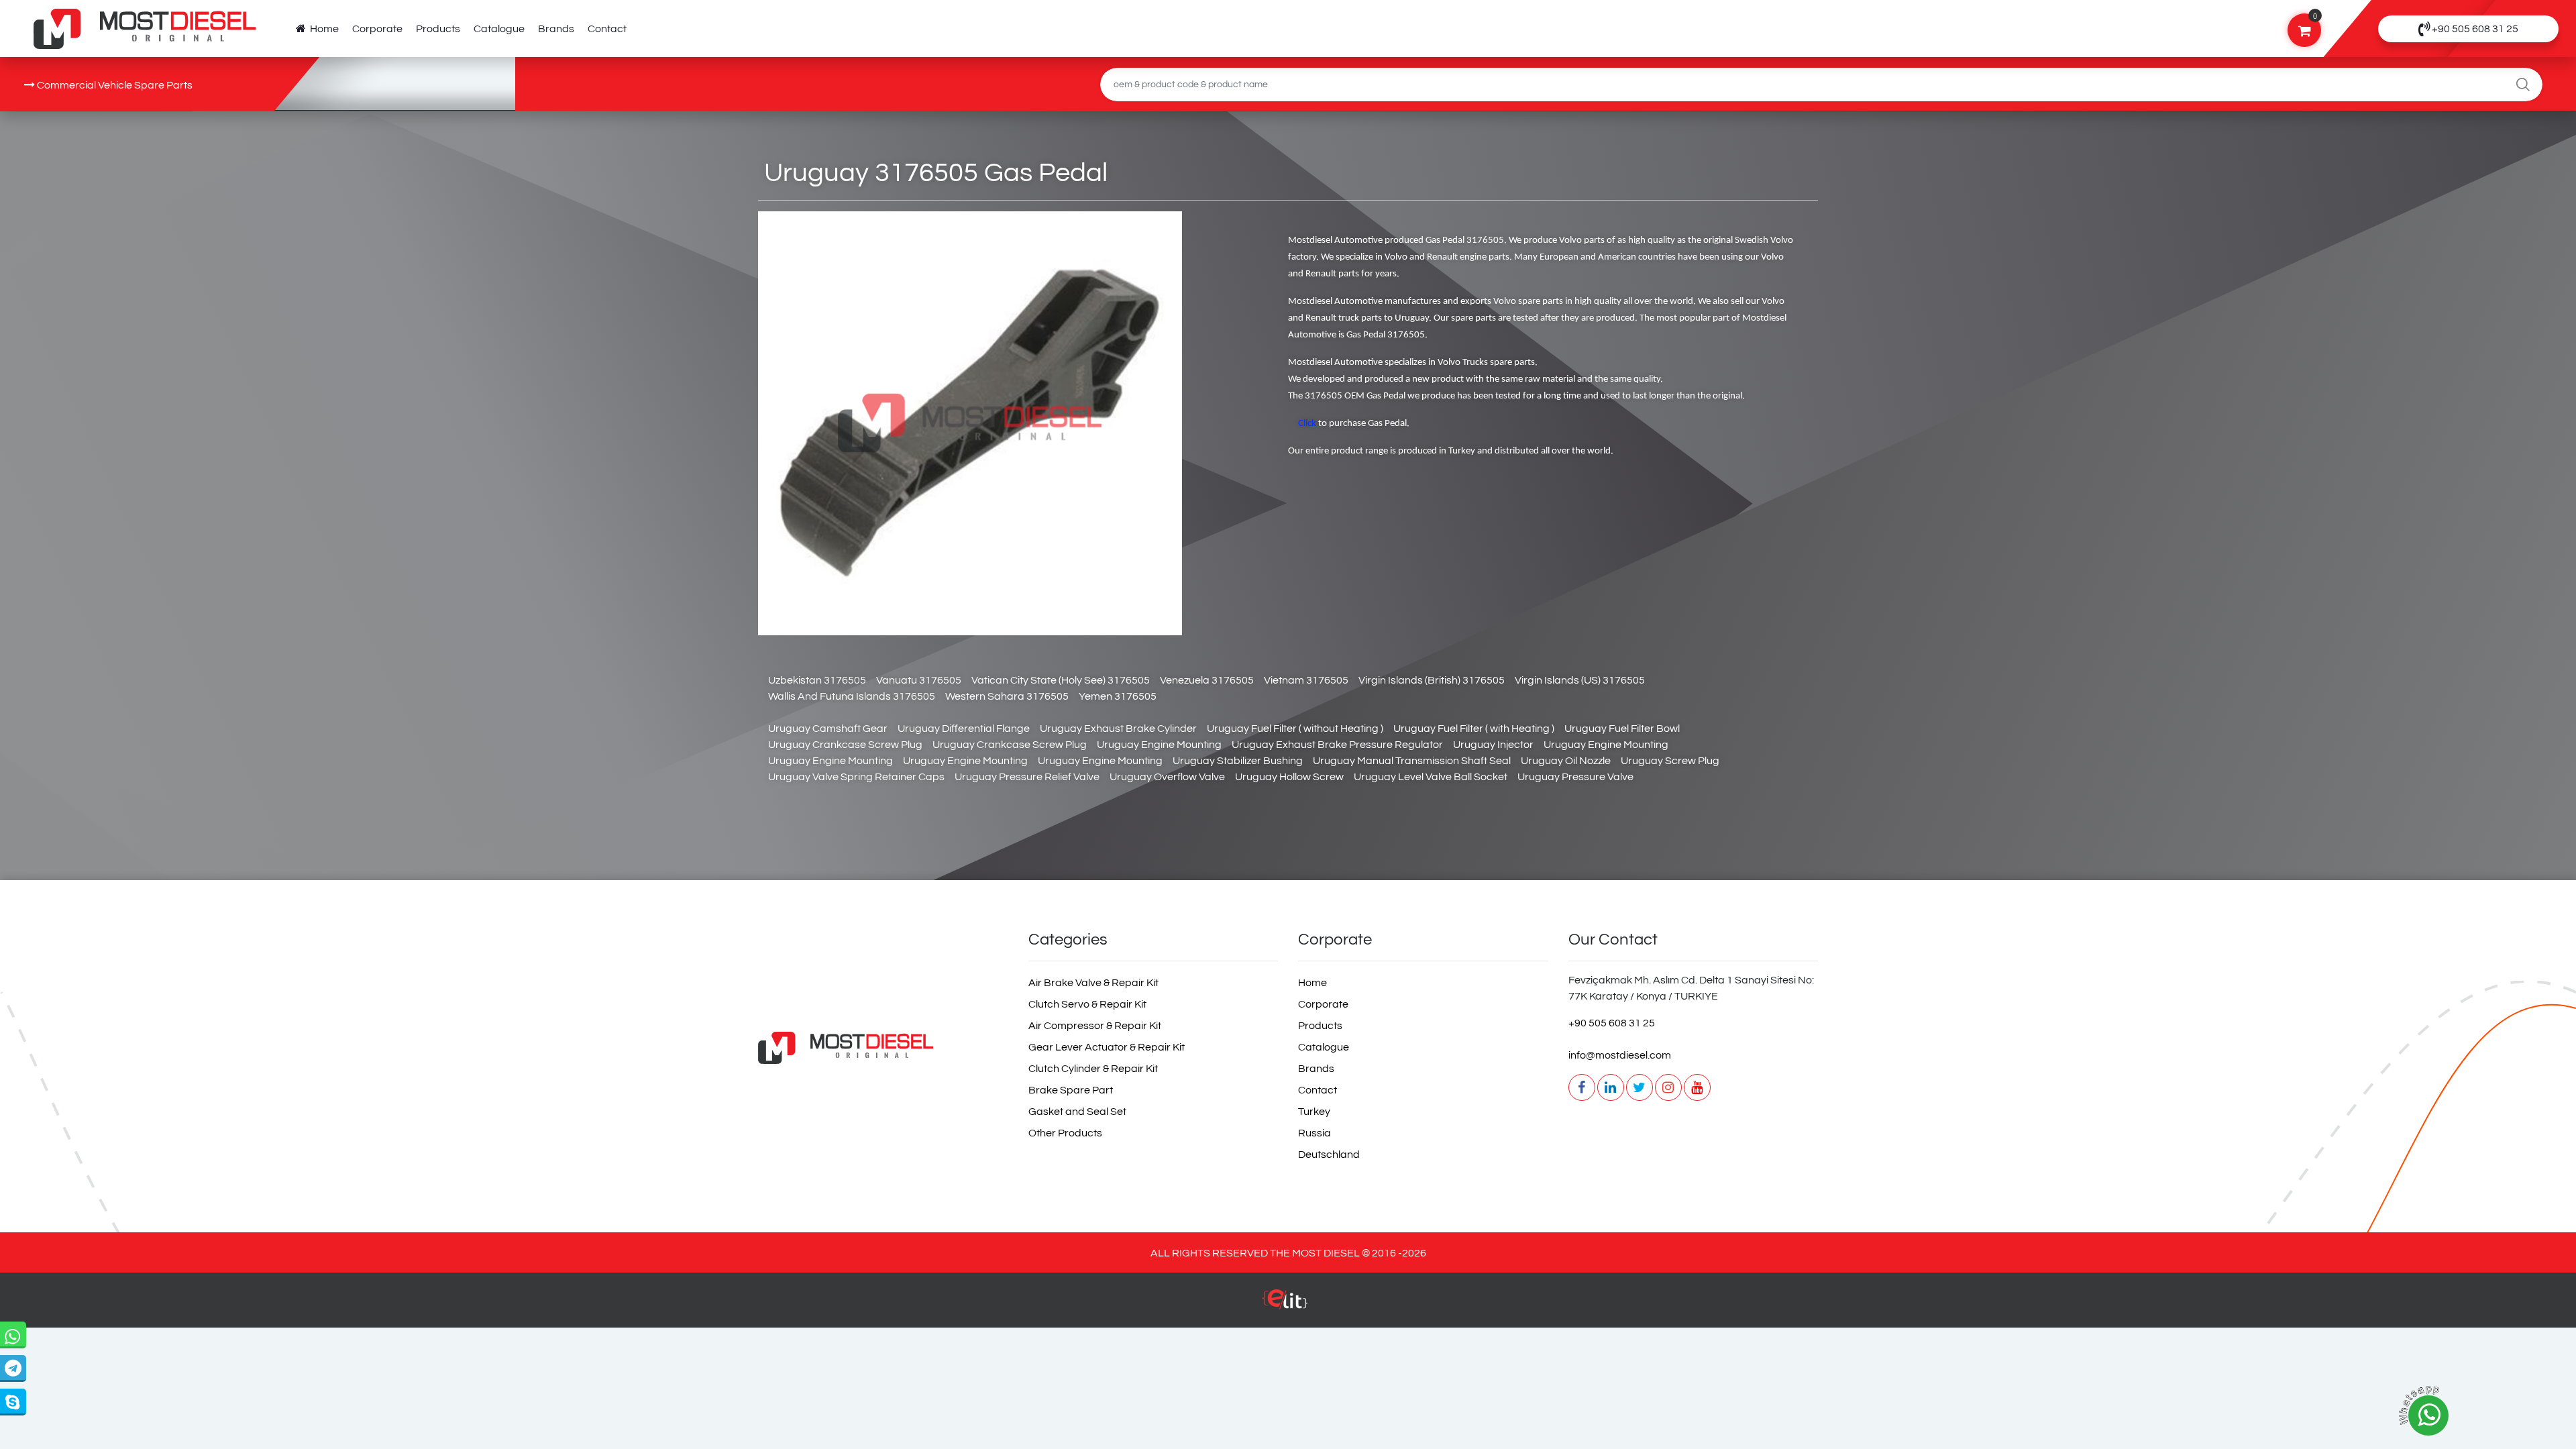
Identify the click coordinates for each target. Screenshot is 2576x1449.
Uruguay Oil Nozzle (1566, 761)
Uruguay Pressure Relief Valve (1027, 777)
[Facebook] (1582, 1087)
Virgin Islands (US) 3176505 (1580, 680)
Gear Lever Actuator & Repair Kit (1107, 1047)
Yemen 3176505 (1118, 696)
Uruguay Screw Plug (1670, 761)
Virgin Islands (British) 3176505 (1432, 680)
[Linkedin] (1611, 1087)
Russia (1314, 1133)
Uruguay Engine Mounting (1159, 745)
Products (438, 29)
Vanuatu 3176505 (919, 680)
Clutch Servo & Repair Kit (1087, 1004)
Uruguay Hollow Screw (1289, 777)
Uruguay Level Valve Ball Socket (1431, 777)
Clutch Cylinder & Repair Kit (1093, 1069)
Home (322, 29)
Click (1307, 424)
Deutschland (1329, 1155)
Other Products (1065, 1133)
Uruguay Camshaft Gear (828, 729)
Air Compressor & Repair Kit (1095, 1026)
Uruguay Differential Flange (964, 729)
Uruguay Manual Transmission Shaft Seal (1412, 761)
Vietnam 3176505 (1306, 680)
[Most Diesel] (883, 1048)
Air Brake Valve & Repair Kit (1093, 983)
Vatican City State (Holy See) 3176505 (1061, 680)
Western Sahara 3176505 (1007, 696)
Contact (607, 29)
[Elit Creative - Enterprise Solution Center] (1285, 1306)
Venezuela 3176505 (1207, 680)
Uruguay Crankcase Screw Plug (845, 745)
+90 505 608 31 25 (1612, 1023)
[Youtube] (1697, 1087)
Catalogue (499, 29)
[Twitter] (1640, 1087)
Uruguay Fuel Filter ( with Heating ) (1474, 729)
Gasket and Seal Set (1077, 1112)
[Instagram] (1668, 1087)
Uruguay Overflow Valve (1167, 777)
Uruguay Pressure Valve (1575, 777)
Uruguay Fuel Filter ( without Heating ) (1295, 729)
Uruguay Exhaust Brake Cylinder (1118, 729)
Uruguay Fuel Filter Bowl (1622, 729)
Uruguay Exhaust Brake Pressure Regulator (1337, 745)
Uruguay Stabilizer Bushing (1238, 761)
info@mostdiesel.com (1620, 1055)
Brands (556, 29)
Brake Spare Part (1071, 1090)
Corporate (377, 29)
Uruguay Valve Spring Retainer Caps (856, 777)
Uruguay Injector (1493, 745)
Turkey (1314, 1112)
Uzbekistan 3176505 (817, 680)
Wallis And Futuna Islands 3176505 (852, 696)
